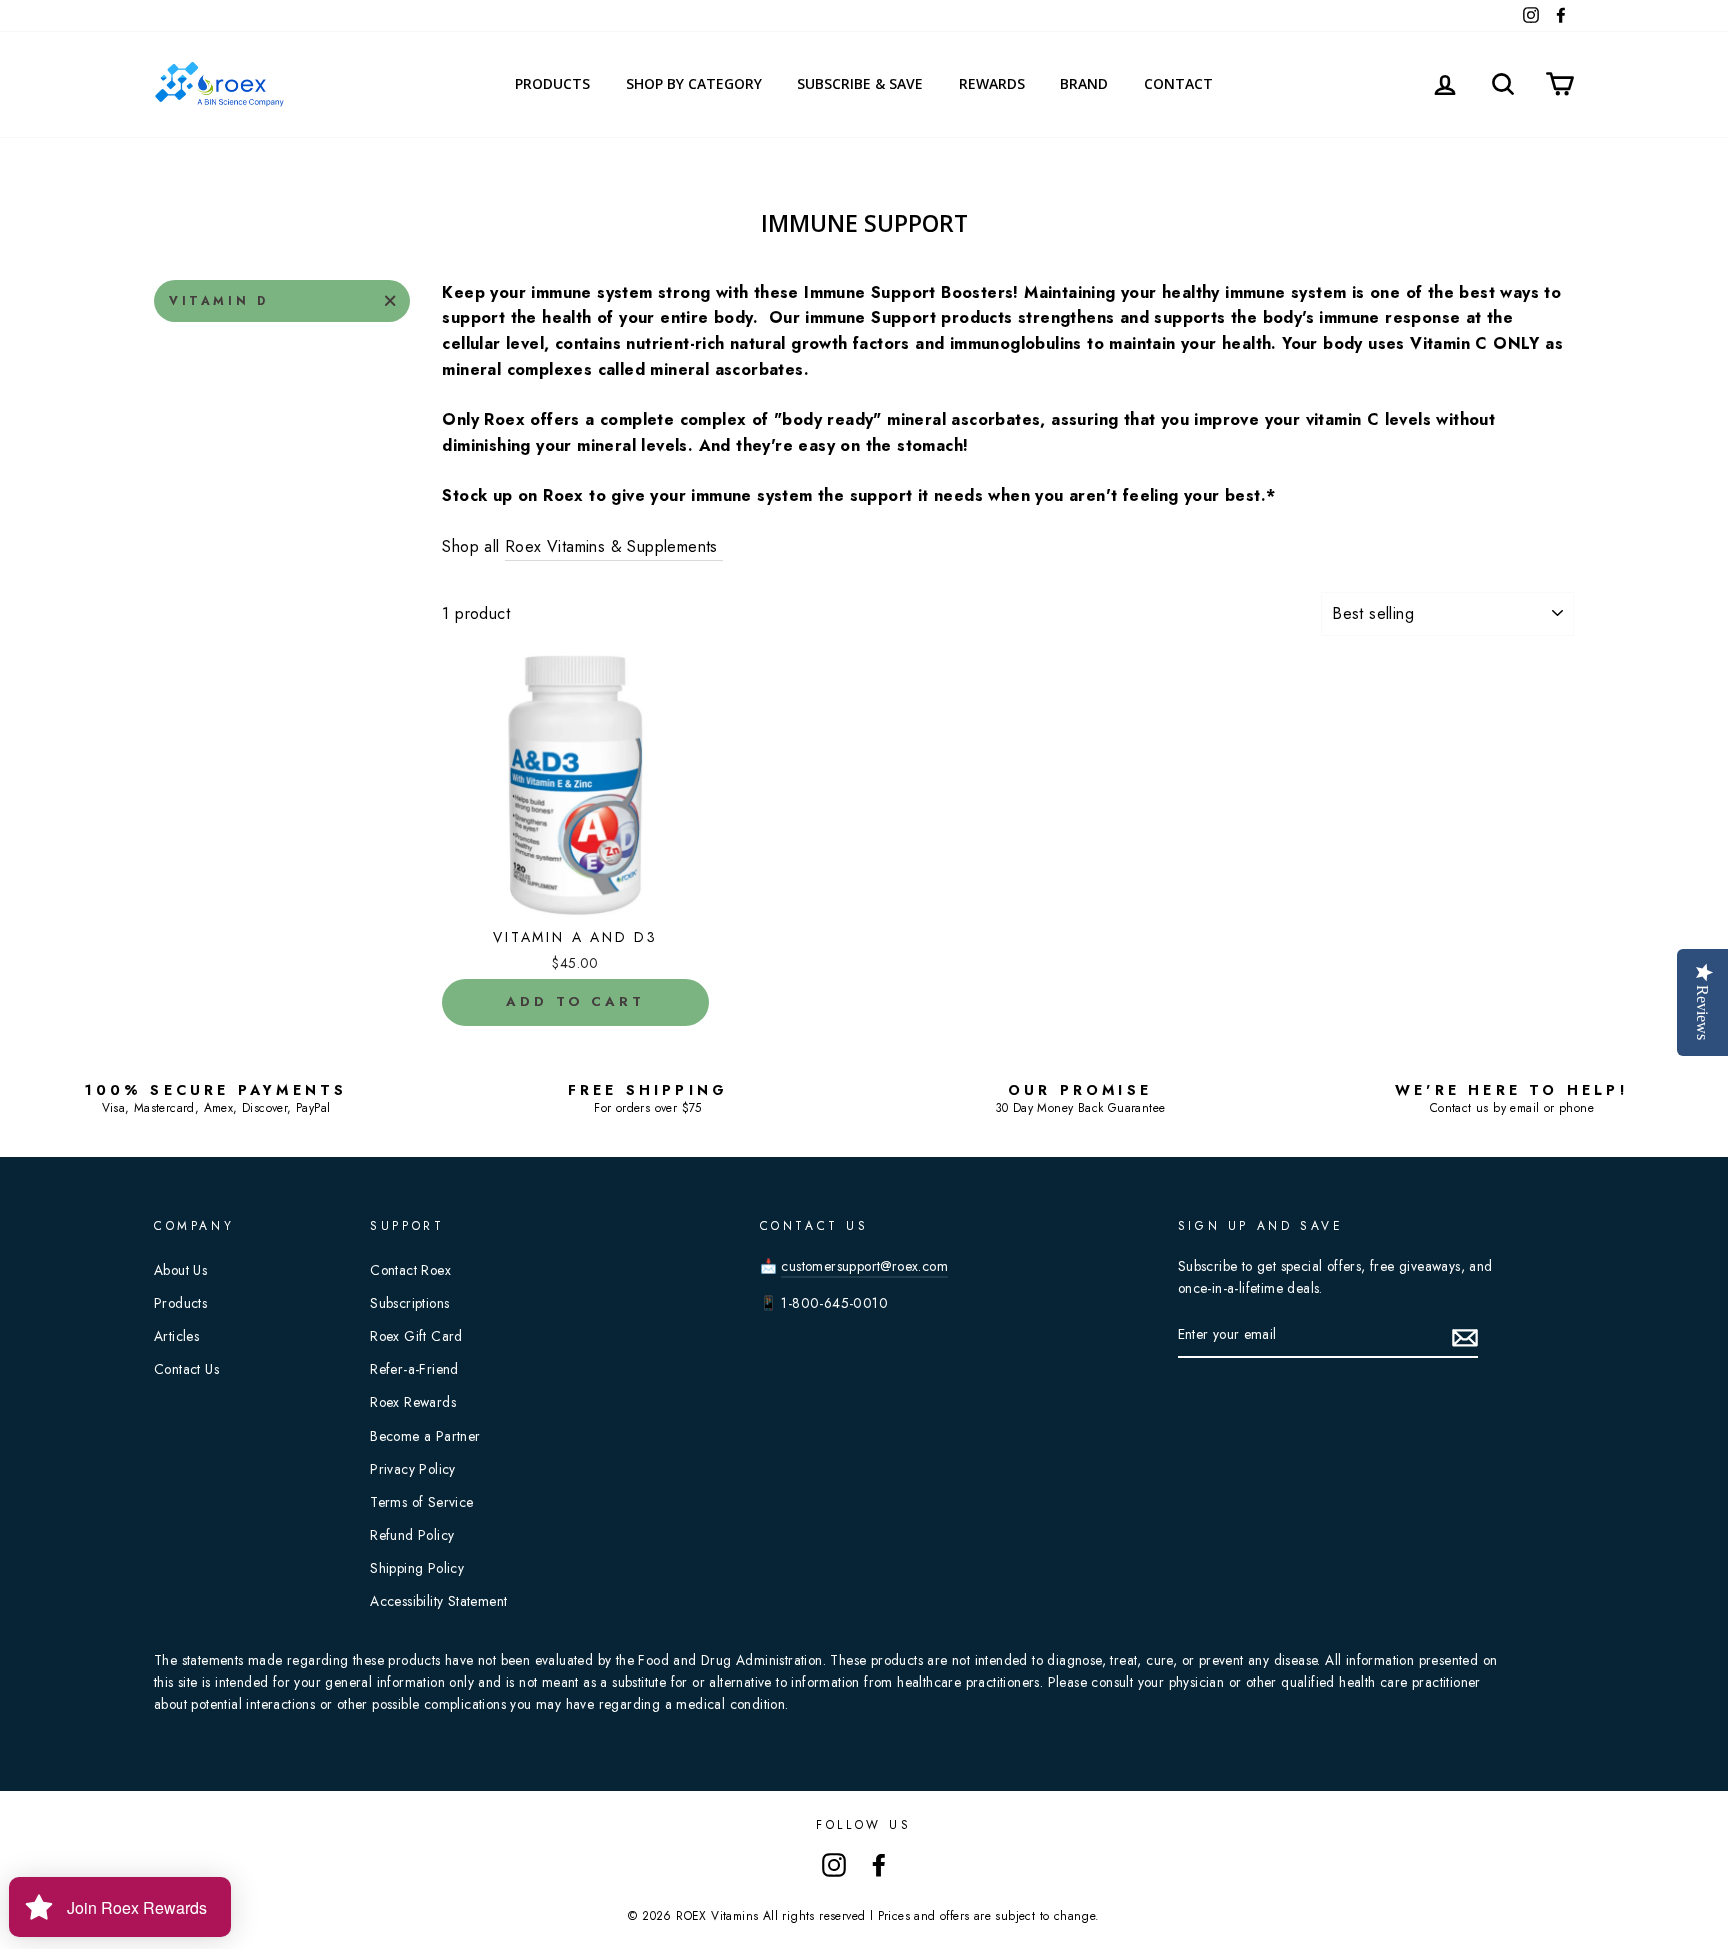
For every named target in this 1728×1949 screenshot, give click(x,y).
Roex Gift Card (416, 1336)
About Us (180, 1270)
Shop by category (694, 83)
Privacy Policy (413, 1469)
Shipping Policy (417, 1568)
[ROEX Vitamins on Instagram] (834, 1864)
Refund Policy (412, 1535)
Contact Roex (410, 1270)
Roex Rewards (413, 1402)
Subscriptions (409, 1303)
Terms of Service (421, 1502)
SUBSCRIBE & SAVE (860, 83)
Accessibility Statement (438, 1601)
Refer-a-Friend (414, 1369)
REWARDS (992, 83)
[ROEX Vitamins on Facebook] (879, 1864)
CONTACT (1178, 83)
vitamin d (218, 301)
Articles (176, 1336)
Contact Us (186, 1369)
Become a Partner (425, 1436)
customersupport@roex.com (864, 1266)
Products (552, 83)
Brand (1084, 83)
